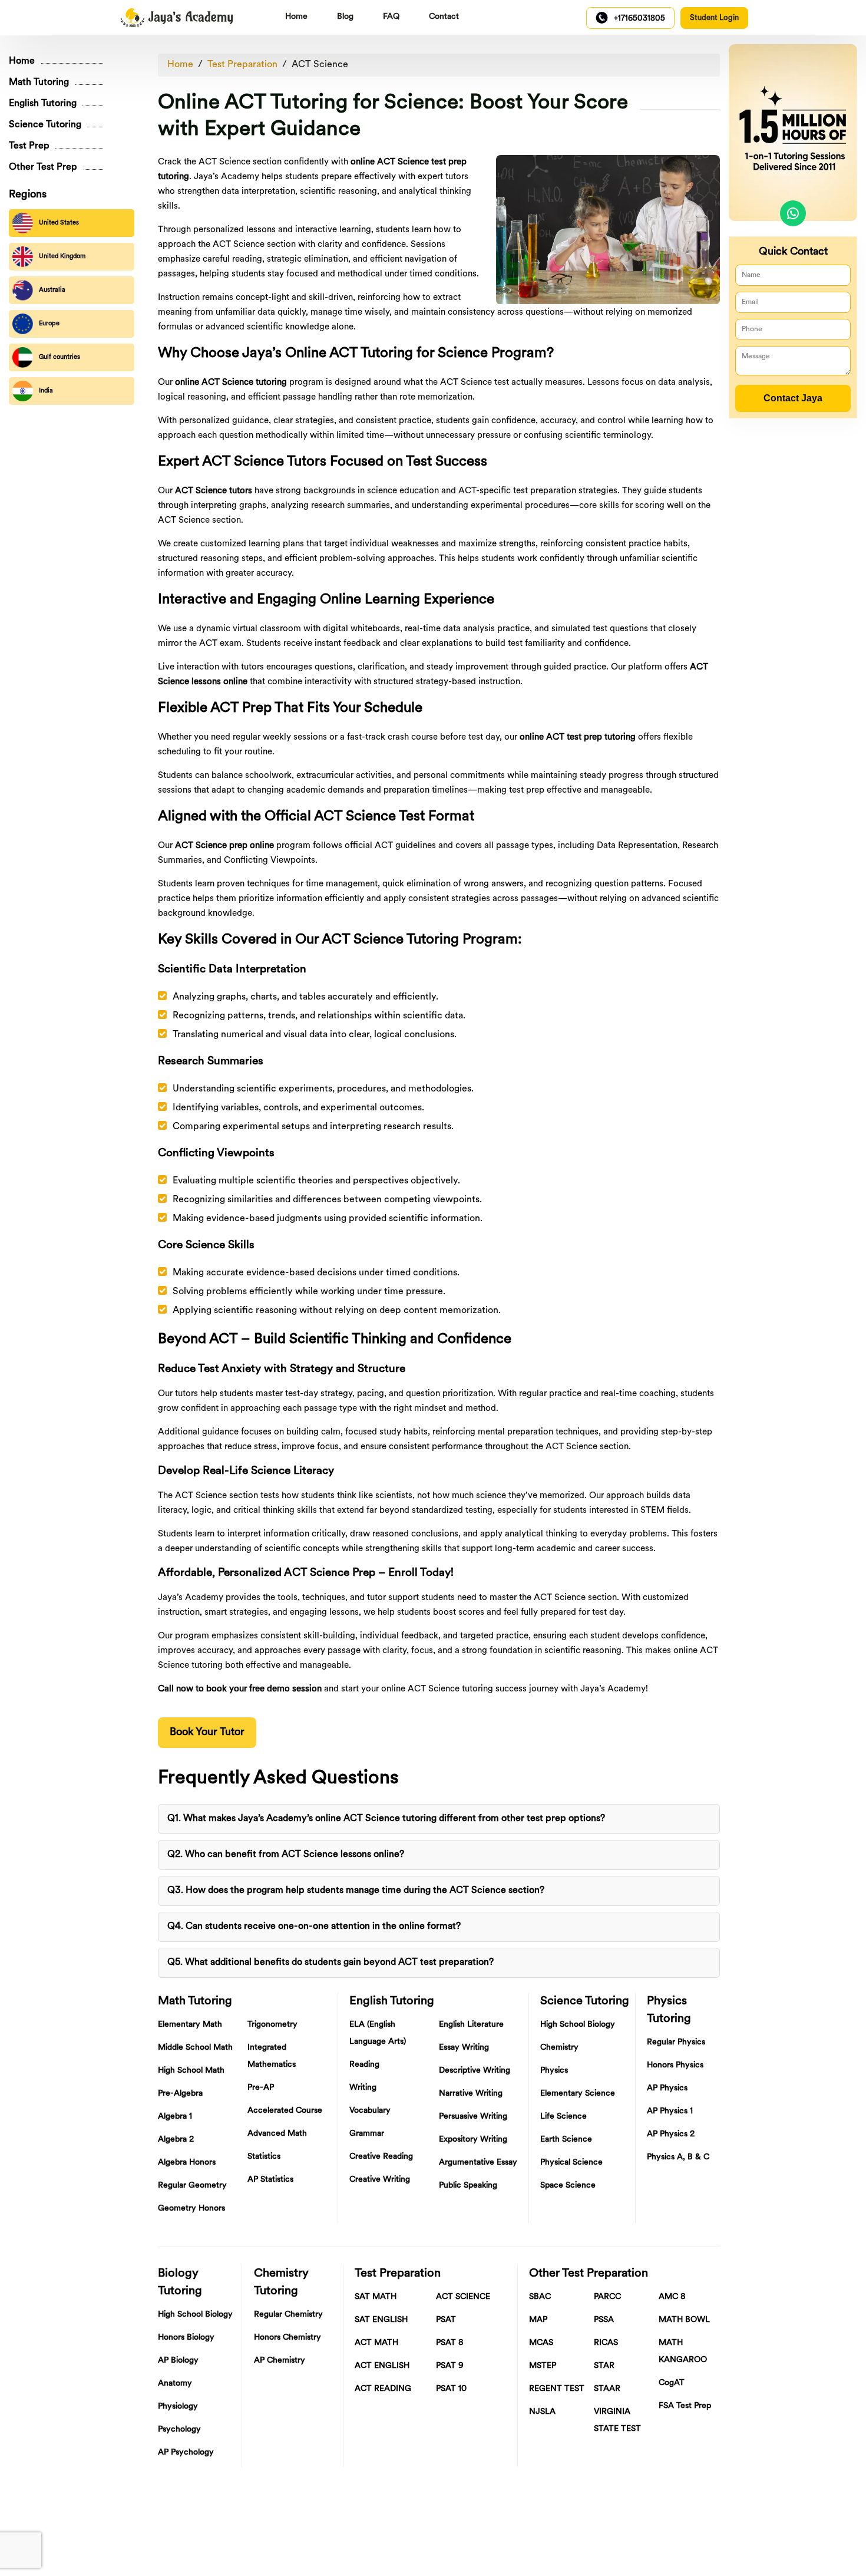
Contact (444, 17)
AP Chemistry (280, 2361)
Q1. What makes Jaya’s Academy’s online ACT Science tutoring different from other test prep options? (386, 1819)
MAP (538, 2320)
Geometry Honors (191, 2209)
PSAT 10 (451, 2389)
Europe (49, 324)
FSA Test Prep (685, 2406)
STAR (604, 2366)
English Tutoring (43, 104)
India (46, 391)
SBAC (540, 2297)
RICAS (606, 2343)
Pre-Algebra (180, 2094)
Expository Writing (473, 2140)
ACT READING (383, 2389)
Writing (363, 2088)
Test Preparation (242, 65)
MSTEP (543, 2366)
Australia (52, 290)
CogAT (672, 2383)
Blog (345, 17)
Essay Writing (464, 2048)
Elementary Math (190, 2025)
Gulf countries (60, 357)
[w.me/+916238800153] (793, 213)
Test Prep (29, 146)
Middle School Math (195, 2048)
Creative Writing (380, 2180)
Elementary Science (578, 2094)
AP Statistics (270, 2180)
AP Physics (667, 2088)
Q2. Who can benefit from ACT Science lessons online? (286, 1855)
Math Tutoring (39, 83)
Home (296, 17)
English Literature (471, 2025)
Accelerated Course (285, 2111)
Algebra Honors (187, 2163)
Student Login (714, 18)
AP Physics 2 (671, 2134)
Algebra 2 (176, 2140)
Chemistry (559, 2048)
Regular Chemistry (288, 2315)
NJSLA (542, 2412)
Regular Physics (676, 2042)
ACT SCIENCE (463, 2297)
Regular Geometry (192, 2186)
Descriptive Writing (475, 2071)
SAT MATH (376, 2297)
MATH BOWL (684, 2320)
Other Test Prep (43, 167)
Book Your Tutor (207, 1733)
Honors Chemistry (287, 2338)
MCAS (541, 2343)
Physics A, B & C (678, 2157)
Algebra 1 (175, 2117)
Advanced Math (277, 2134)
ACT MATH (376, 2343)
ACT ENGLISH (382, 2366)
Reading (364, 2065)
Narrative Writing (471, 2094)
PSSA (604, 2320)
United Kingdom (62, 257)
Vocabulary (370, 2111)
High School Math (191, 2071)
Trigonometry (272, 2025)
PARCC (607, 2297)
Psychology (179, 2430)
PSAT (446, 2320)
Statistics (264, 2157)
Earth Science (566, 2140)
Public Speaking (468, 2186)
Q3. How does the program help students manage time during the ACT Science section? (356, 1891)
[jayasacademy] (177, 18)
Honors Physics (675, 2065)
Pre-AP (261, 2088)
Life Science (563, 2117)
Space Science (568, 2186)
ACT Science (320, 65)
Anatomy (175, 2384)
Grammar (367, 2134)
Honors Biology (186, 2338)
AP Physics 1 (670, 2111)
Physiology (178, 2407)
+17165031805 (639, 19)
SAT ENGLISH (381, 2320)
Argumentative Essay (478, 2163)
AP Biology (178, 2361)
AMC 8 (672, 2297)
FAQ (391, 17)
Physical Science (571, 2163)
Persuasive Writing (473, 2117)
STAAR (607, 2389)
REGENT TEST (557, 2389)
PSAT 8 (450, 2343)
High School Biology (578, 2025)
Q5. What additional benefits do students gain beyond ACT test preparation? (330, 1962)
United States (59, 223)
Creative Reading (381, 2157)
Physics (554, 2071)
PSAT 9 (450, 2366)
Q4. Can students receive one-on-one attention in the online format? (314, 1927)
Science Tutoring (45, 125)
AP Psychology (186, 2453)
